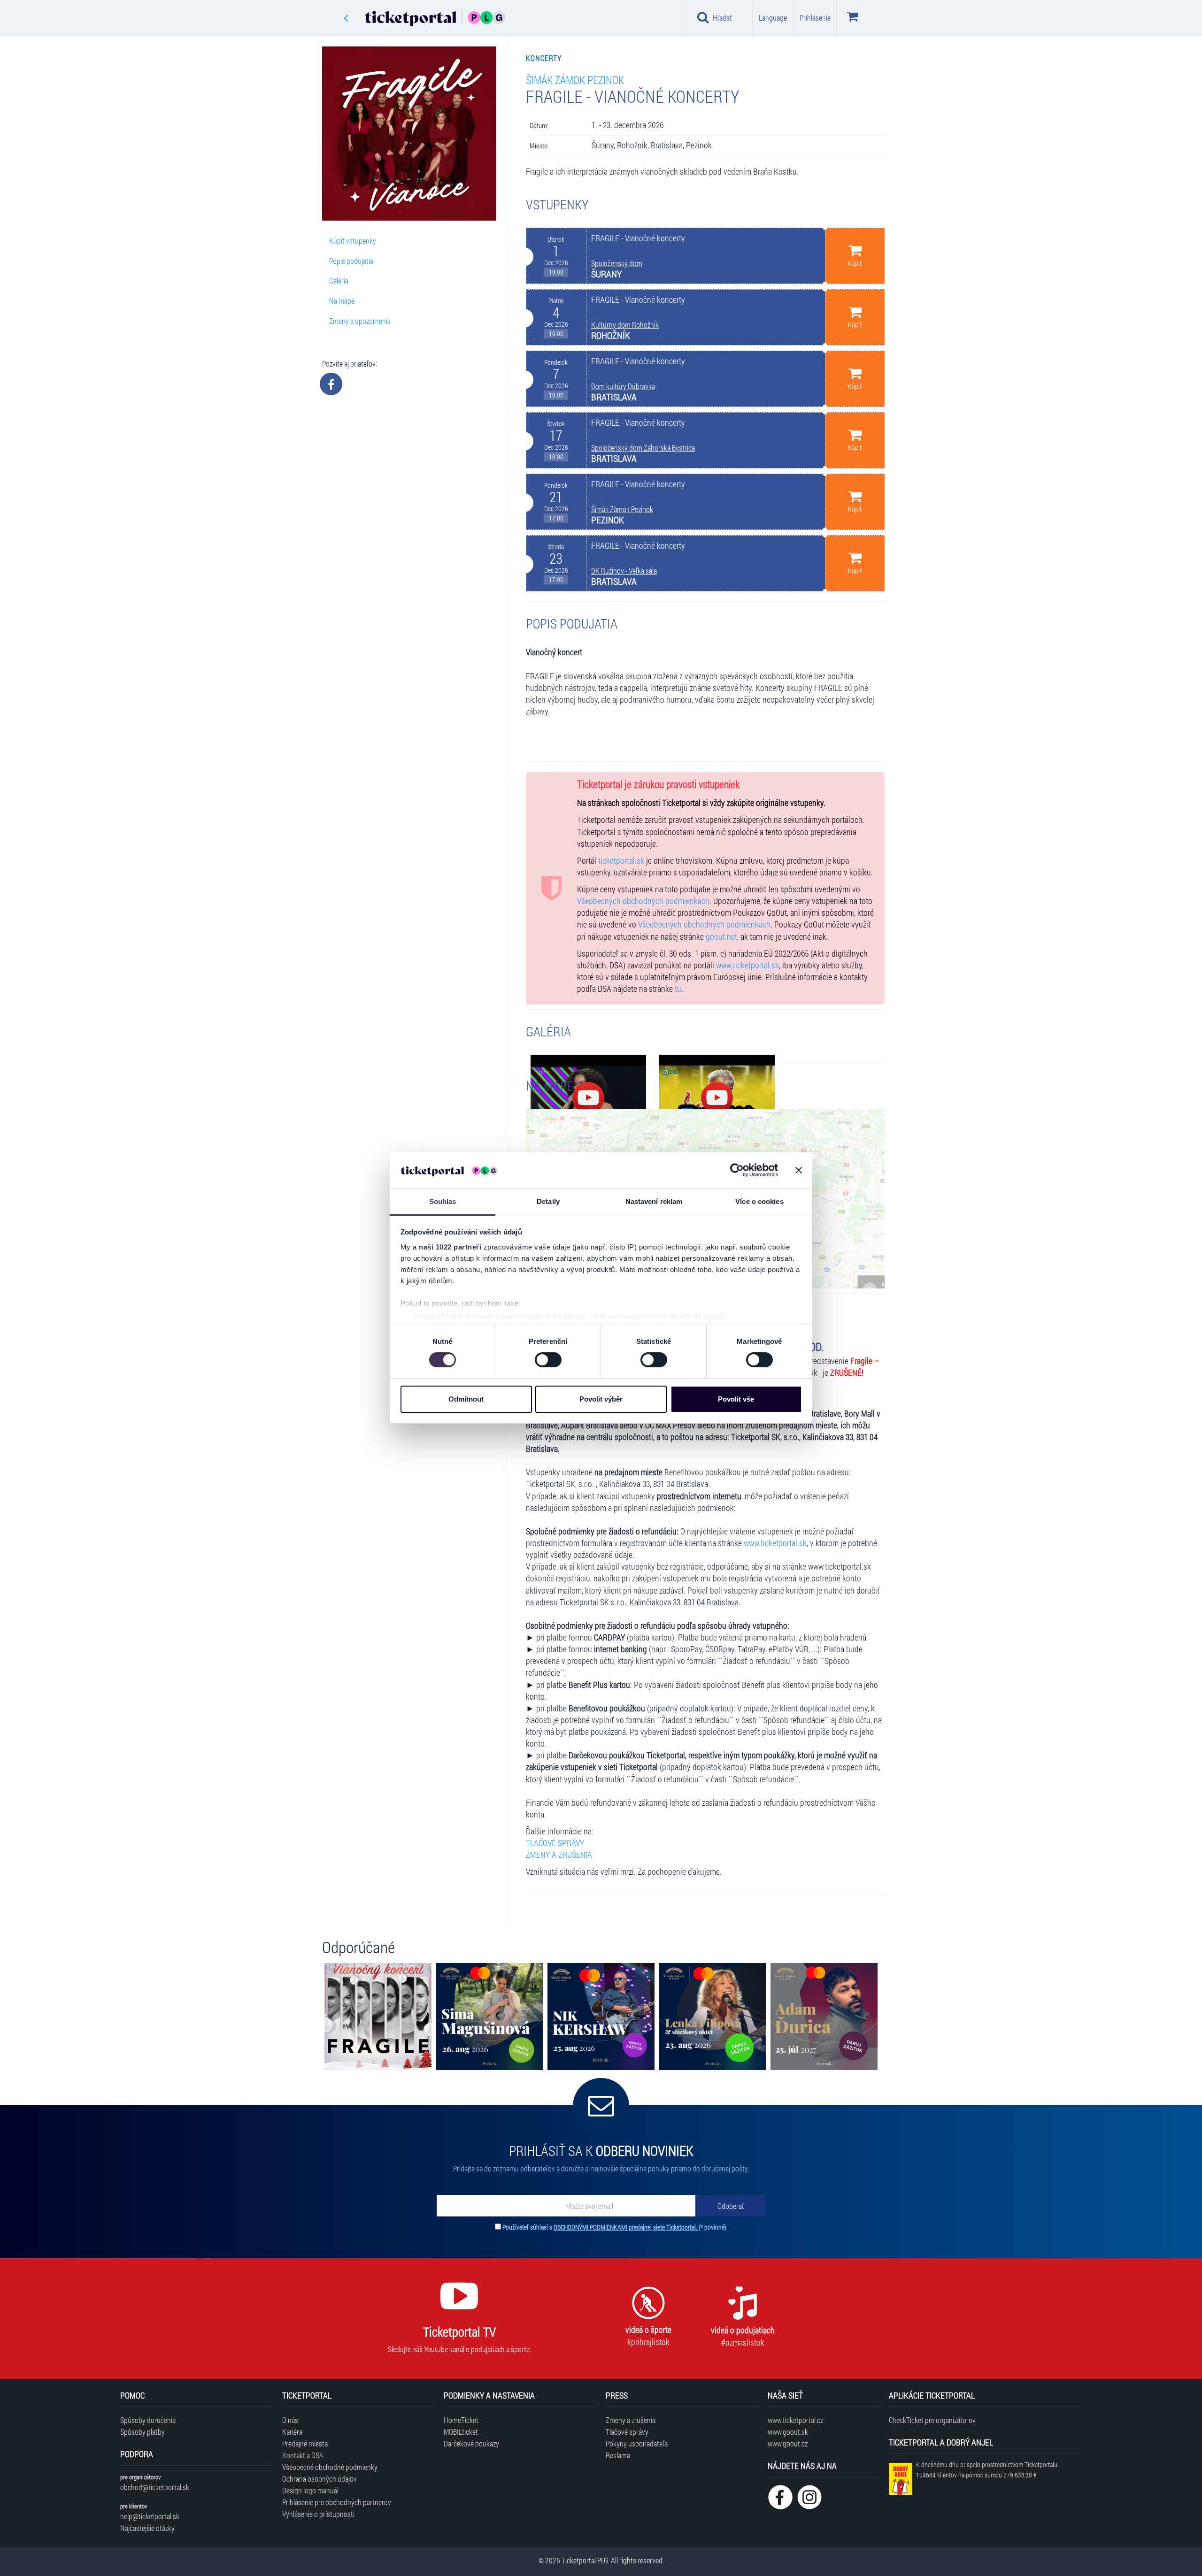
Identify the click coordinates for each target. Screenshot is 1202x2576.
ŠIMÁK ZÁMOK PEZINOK (575, 80)
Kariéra (292, 2432)
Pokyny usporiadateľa (637, 2443)
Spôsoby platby (143, 2432)
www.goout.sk (788, 2432)
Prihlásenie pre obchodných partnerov (337, 2502)
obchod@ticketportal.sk (155, 2487)
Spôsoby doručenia (148, 2420)
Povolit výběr (601, 1399)
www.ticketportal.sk (747, 965)
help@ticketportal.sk (150, 2516)
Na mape (342, 301)
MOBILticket (461, 2432)
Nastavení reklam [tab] (654, 1201)
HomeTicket (461, 2420)
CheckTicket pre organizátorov (932, 2420)
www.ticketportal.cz (795, 2420)
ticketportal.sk (621, 861)
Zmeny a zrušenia (631, 2420)
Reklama (618, 2455)
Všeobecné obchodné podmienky (330, 2467)
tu (678, 989)
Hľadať (722, 18)
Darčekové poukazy (471, 2443)
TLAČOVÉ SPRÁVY (555, 1843)
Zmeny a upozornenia (360, 321)
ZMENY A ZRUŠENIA (559, 1855)
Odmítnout (466, 1399)
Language (773, 18)
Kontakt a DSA (303, 2455)
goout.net (721, 937)
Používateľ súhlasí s (614, 2227)
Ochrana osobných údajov (320, 2479)
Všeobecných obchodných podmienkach (643, 901)
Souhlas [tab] (443, 1201)
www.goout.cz (788, 2443)
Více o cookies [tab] (759, 1201)
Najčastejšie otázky (147, 2528)
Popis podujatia (351, 261)
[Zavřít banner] (799, 1170)
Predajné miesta (305, 2443)
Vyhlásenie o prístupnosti (318, 2514)
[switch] (548, 1360)
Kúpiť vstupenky (353, 241)
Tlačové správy (627, 2432)
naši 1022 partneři (450, 1247)
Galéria (339, 280)
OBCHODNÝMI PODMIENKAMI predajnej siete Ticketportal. (626, 2227)
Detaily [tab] (548, 1201)
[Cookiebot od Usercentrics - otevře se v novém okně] (737, 1170)
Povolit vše (736, 1399)
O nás (290, 2420)
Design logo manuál (310, 2490)
